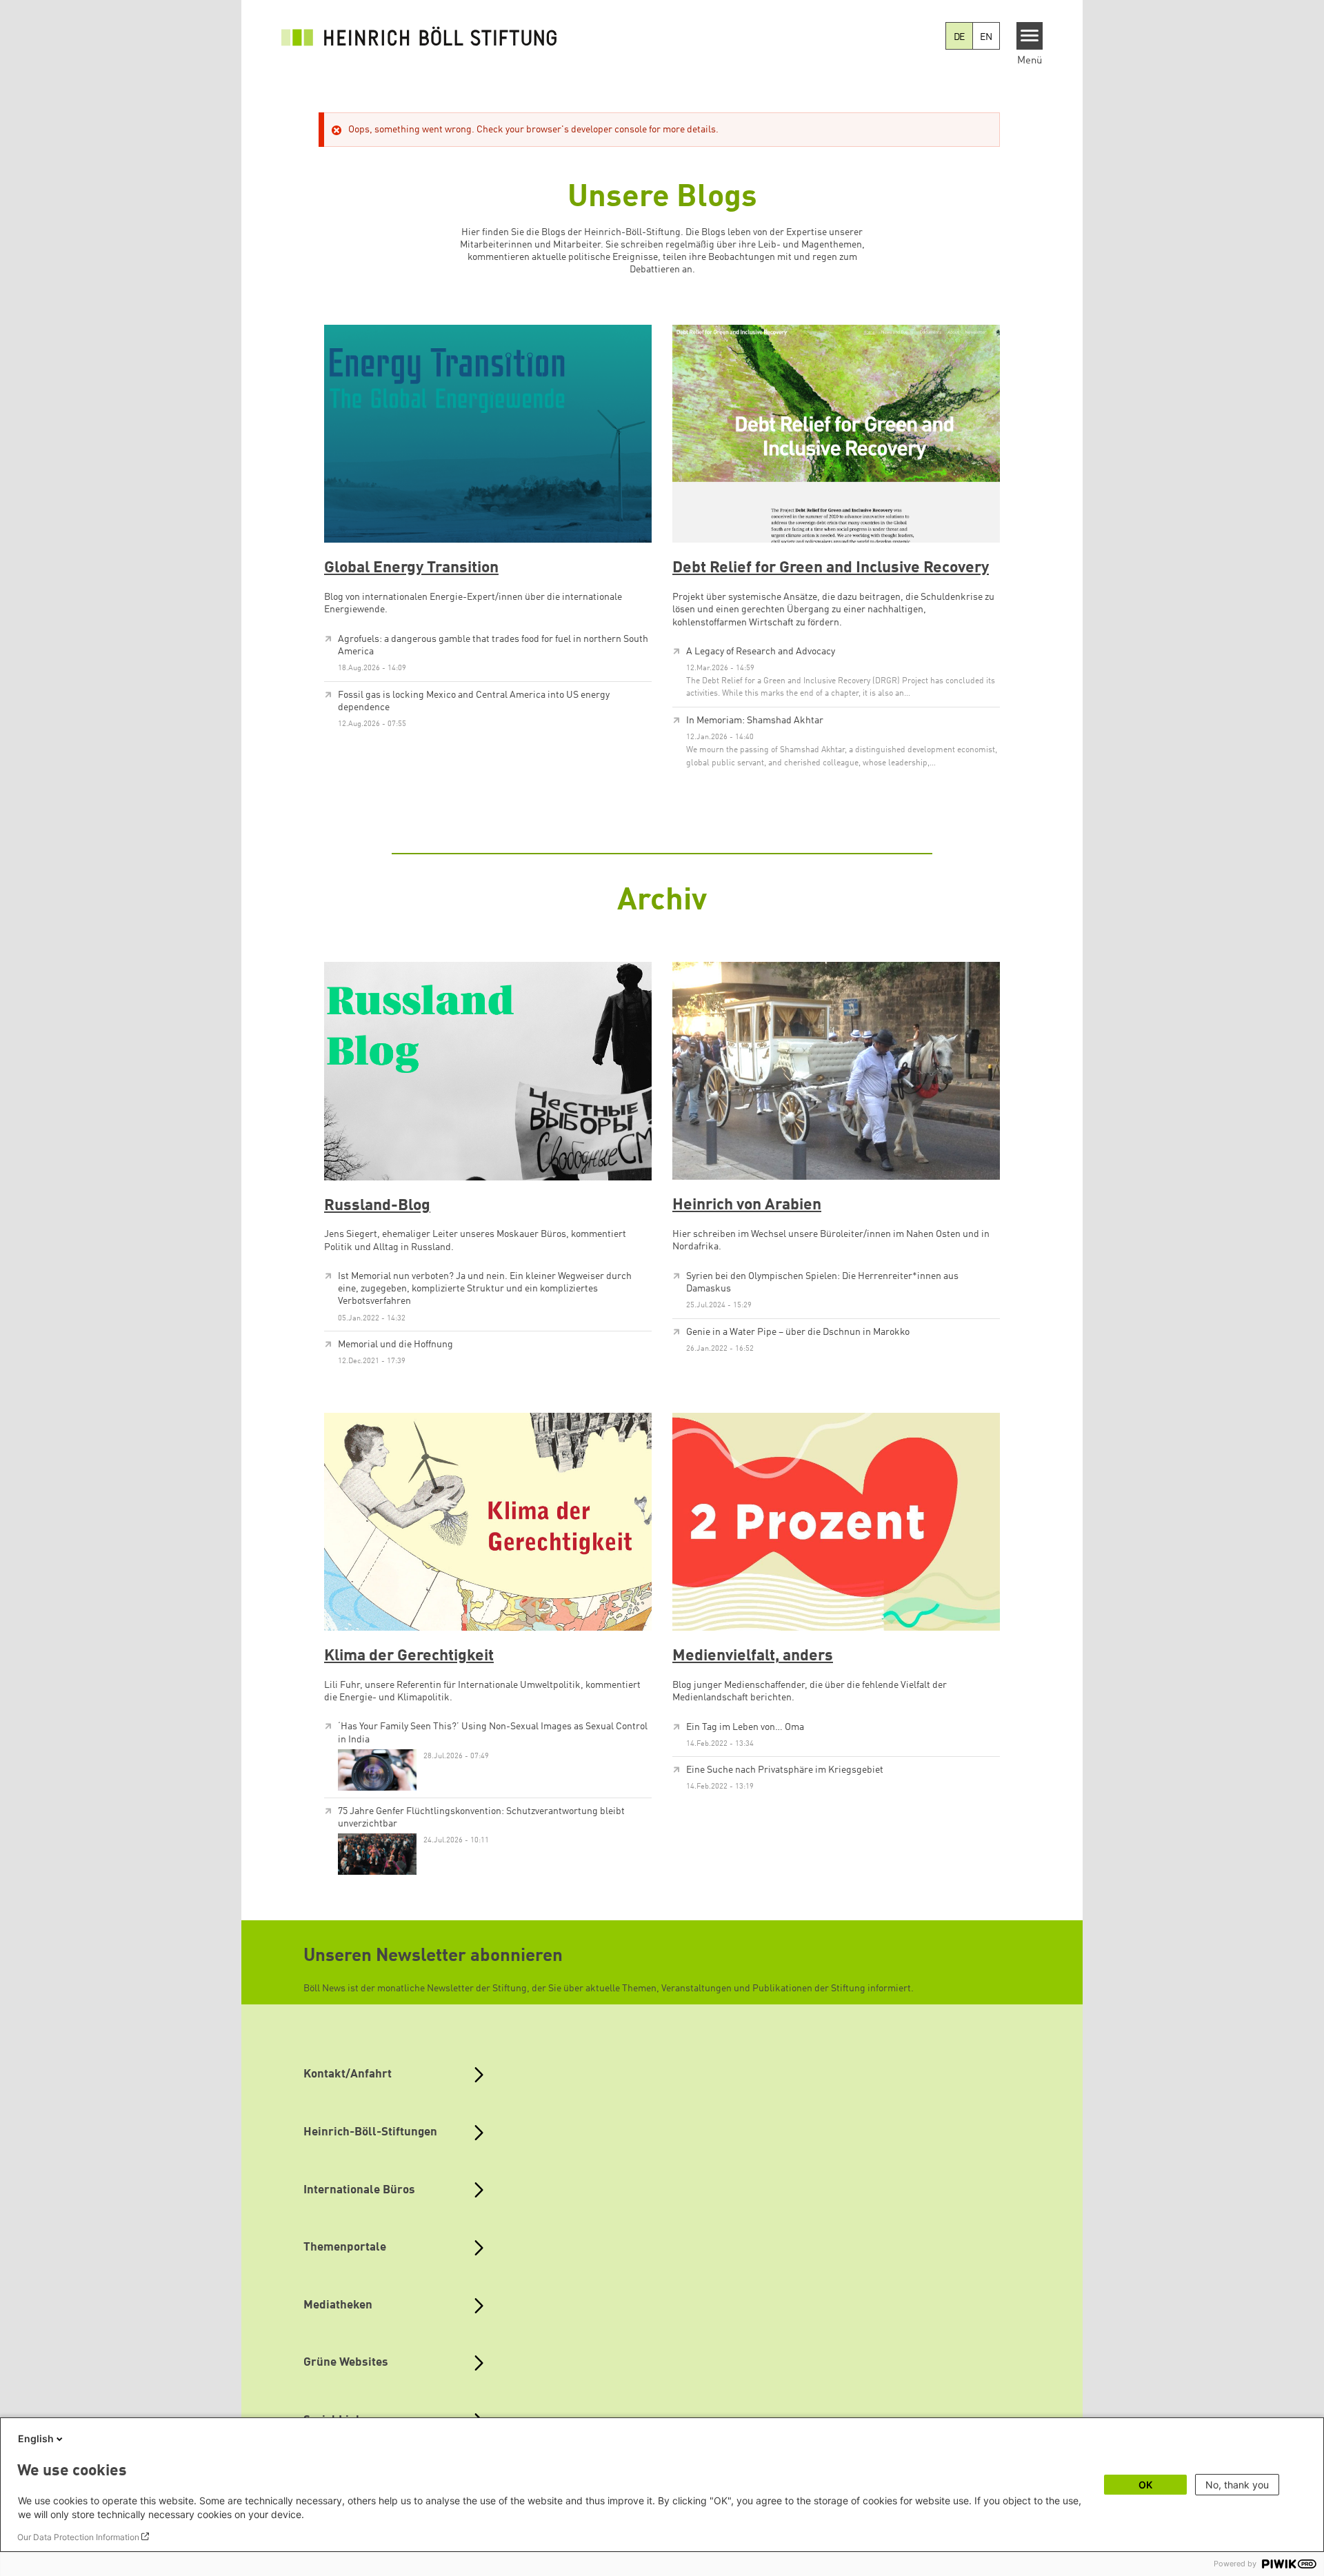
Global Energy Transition (411, 568)
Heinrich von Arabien (747, 1205)
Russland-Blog (377, 1206)
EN (986, 37)
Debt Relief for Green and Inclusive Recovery (831, 568)
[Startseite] (419, 36)
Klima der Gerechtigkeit (409, 1656)
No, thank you (1237, 2485)
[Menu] (1030, 36)
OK (1145, 2485)
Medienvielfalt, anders (753, 1656)
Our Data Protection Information (78, 2537)
